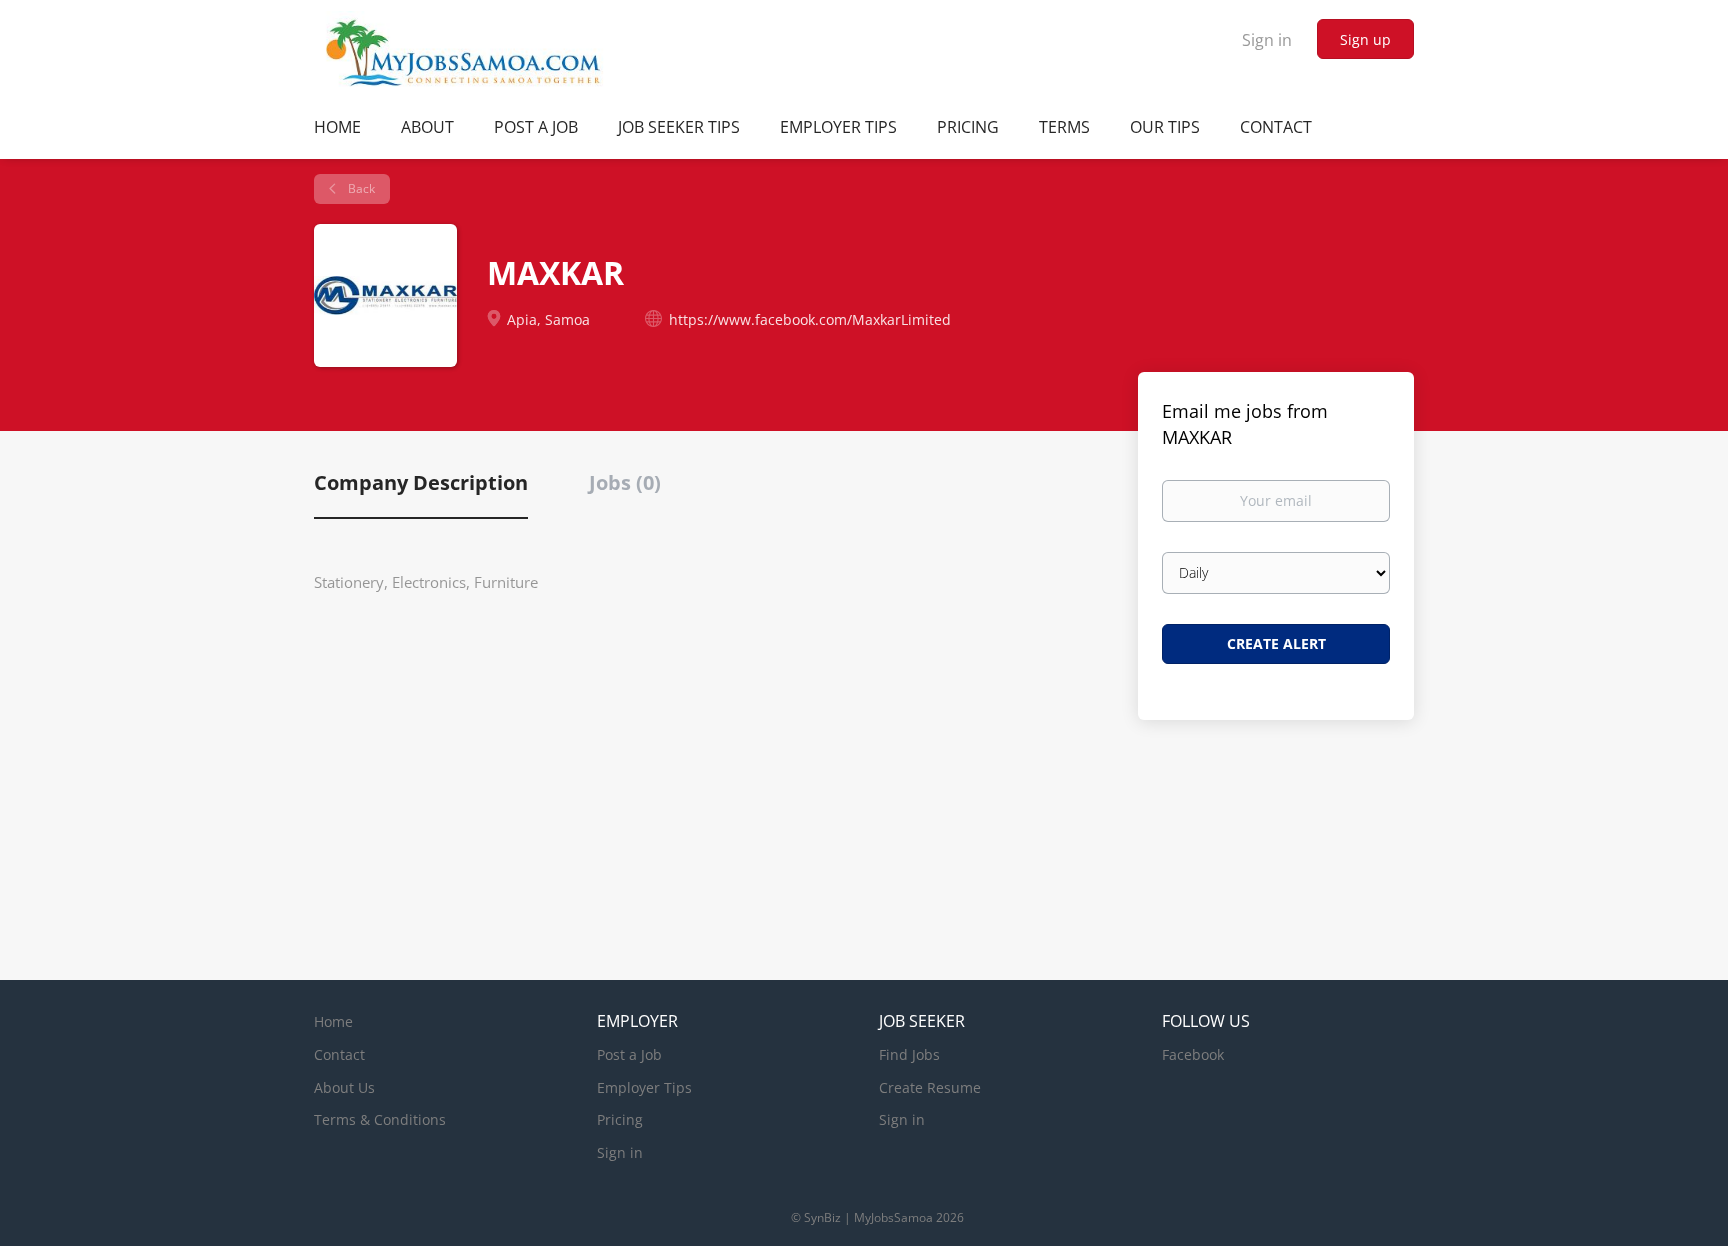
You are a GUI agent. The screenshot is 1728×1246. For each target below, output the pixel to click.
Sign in (1267, 40)
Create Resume (930, 1087)
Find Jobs (909, 1054)
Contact (339, 1054)
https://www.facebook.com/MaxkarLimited (810, 319)
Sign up (1365, 39)
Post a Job (629, 1054)
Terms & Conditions (380, 1119)
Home (333, 1021)
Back (360, 188)
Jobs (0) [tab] (625, 482)
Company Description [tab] (421, 482)
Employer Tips (644, 1087)
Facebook (1193, 1054)
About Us (344, 1087)
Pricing (620, 1119)
